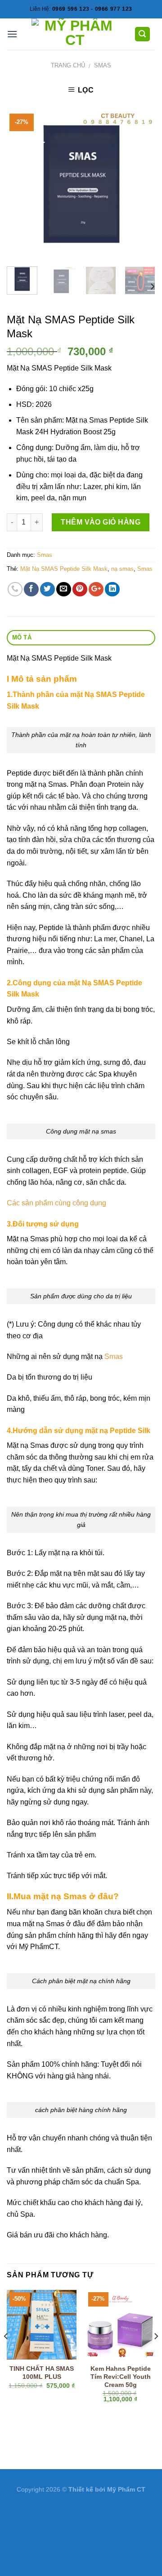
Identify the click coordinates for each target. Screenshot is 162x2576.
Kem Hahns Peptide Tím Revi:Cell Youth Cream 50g (121, 2377)
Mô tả (22, 637)
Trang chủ (68, 65)
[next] (141, 185)
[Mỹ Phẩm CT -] (75, 34)
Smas (103, 65)
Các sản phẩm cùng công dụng (56, 1203)
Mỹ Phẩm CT (126, 2489)
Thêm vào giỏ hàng (101, 522)
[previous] (21, 185)
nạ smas (122, 569)
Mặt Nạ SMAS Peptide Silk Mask (64, 569)
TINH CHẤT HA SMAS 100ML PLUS (42, 2373)
